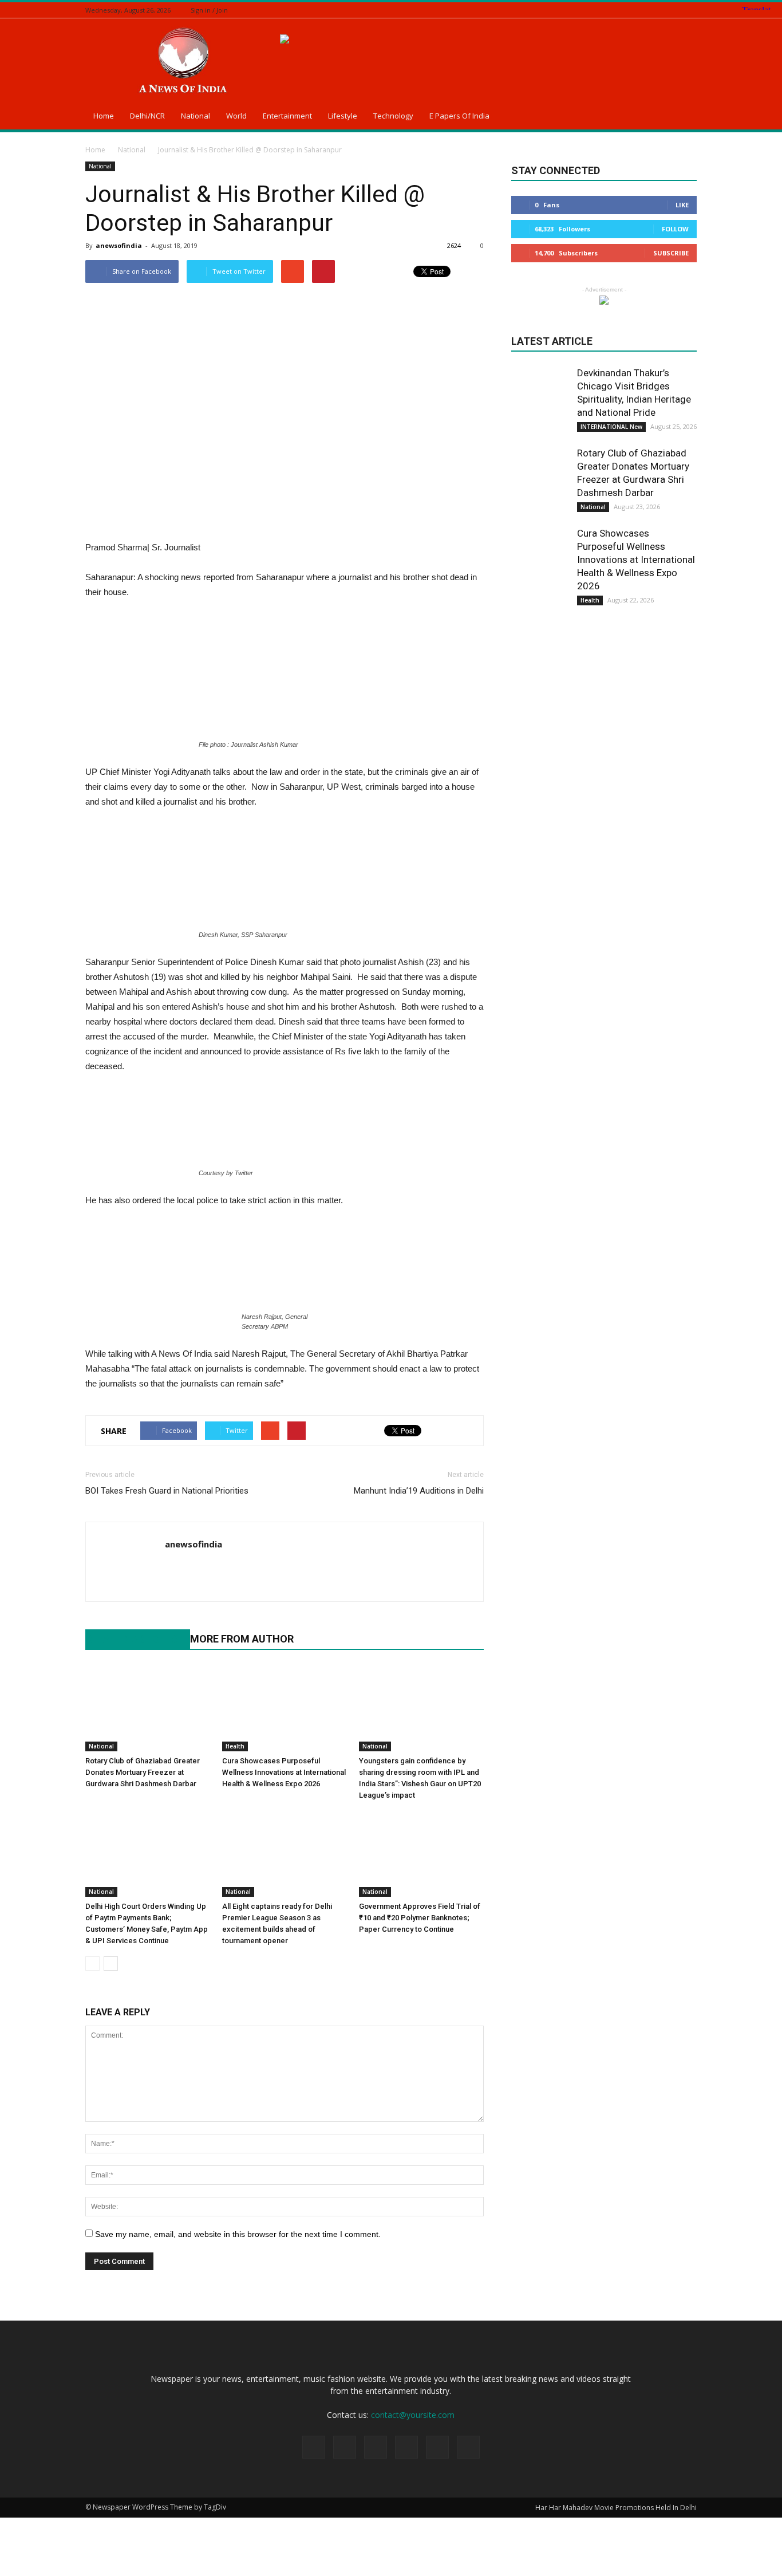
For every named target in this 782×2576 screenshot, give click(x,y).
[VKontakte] (690, 10)
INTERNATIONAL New (611, 427)
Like (682, 205)
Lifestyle (343, 116)
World (236, 116)
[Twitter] (662, 10)
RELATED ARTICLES (132, 1639)
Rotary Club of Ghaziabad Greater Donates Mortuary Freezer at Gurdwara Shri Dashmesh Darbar (143, 1772)
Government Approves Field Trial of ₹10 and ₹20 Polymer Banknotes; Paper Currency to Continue (420, 1918)
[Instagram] (647, 10)
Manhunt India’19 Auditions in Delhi (419, 1491)
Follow (675, 229)
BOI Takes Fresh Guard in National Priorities (167, 1491)
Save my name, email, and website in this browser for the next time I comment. (238, 2234)
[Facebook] (633, 10)
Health (235, 1746)
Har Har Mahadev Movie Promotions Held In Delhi (616, 2508)
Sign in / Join (209, 10)
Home (104, 116)
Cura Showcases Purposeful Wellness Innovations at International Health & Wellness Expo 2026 (284, 1772)
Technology (393, 116)
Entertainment (287, 116)
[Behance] (619, 10)
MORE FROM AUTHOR (242, 1639)
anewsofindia (119, 245)
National (195, 116)
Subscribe (671, 253)
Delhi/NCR (147, 116)
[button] (683, 117)
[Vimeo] (676, 10)
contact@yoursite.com (413, 2415)
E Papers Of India (459, 116)
